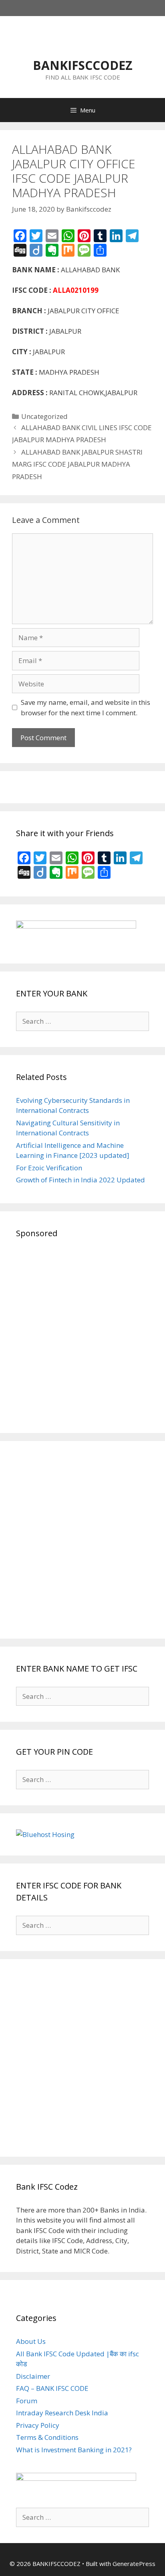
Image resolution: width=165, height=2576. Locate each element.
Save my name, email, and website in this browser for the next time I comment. (86, 707)
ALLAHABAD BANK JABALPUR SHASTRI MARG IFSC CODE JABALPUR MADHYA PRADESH (77, 464)
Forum (27, 2401)
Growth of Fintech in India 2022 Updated (80, 1180)
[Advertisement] (82, 1334)
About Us (31, 2341)
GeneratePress (134, 2564)
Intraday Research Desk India (62, 2413)
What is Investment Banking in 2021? (74, 2450)
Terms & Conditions (47, 2437)
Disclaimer (33, 2376)
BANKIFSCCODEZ (83, 65)
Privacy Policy (38, 2425)
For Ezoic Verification (49, 1168)
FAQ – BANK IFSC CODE (52, 2388)
